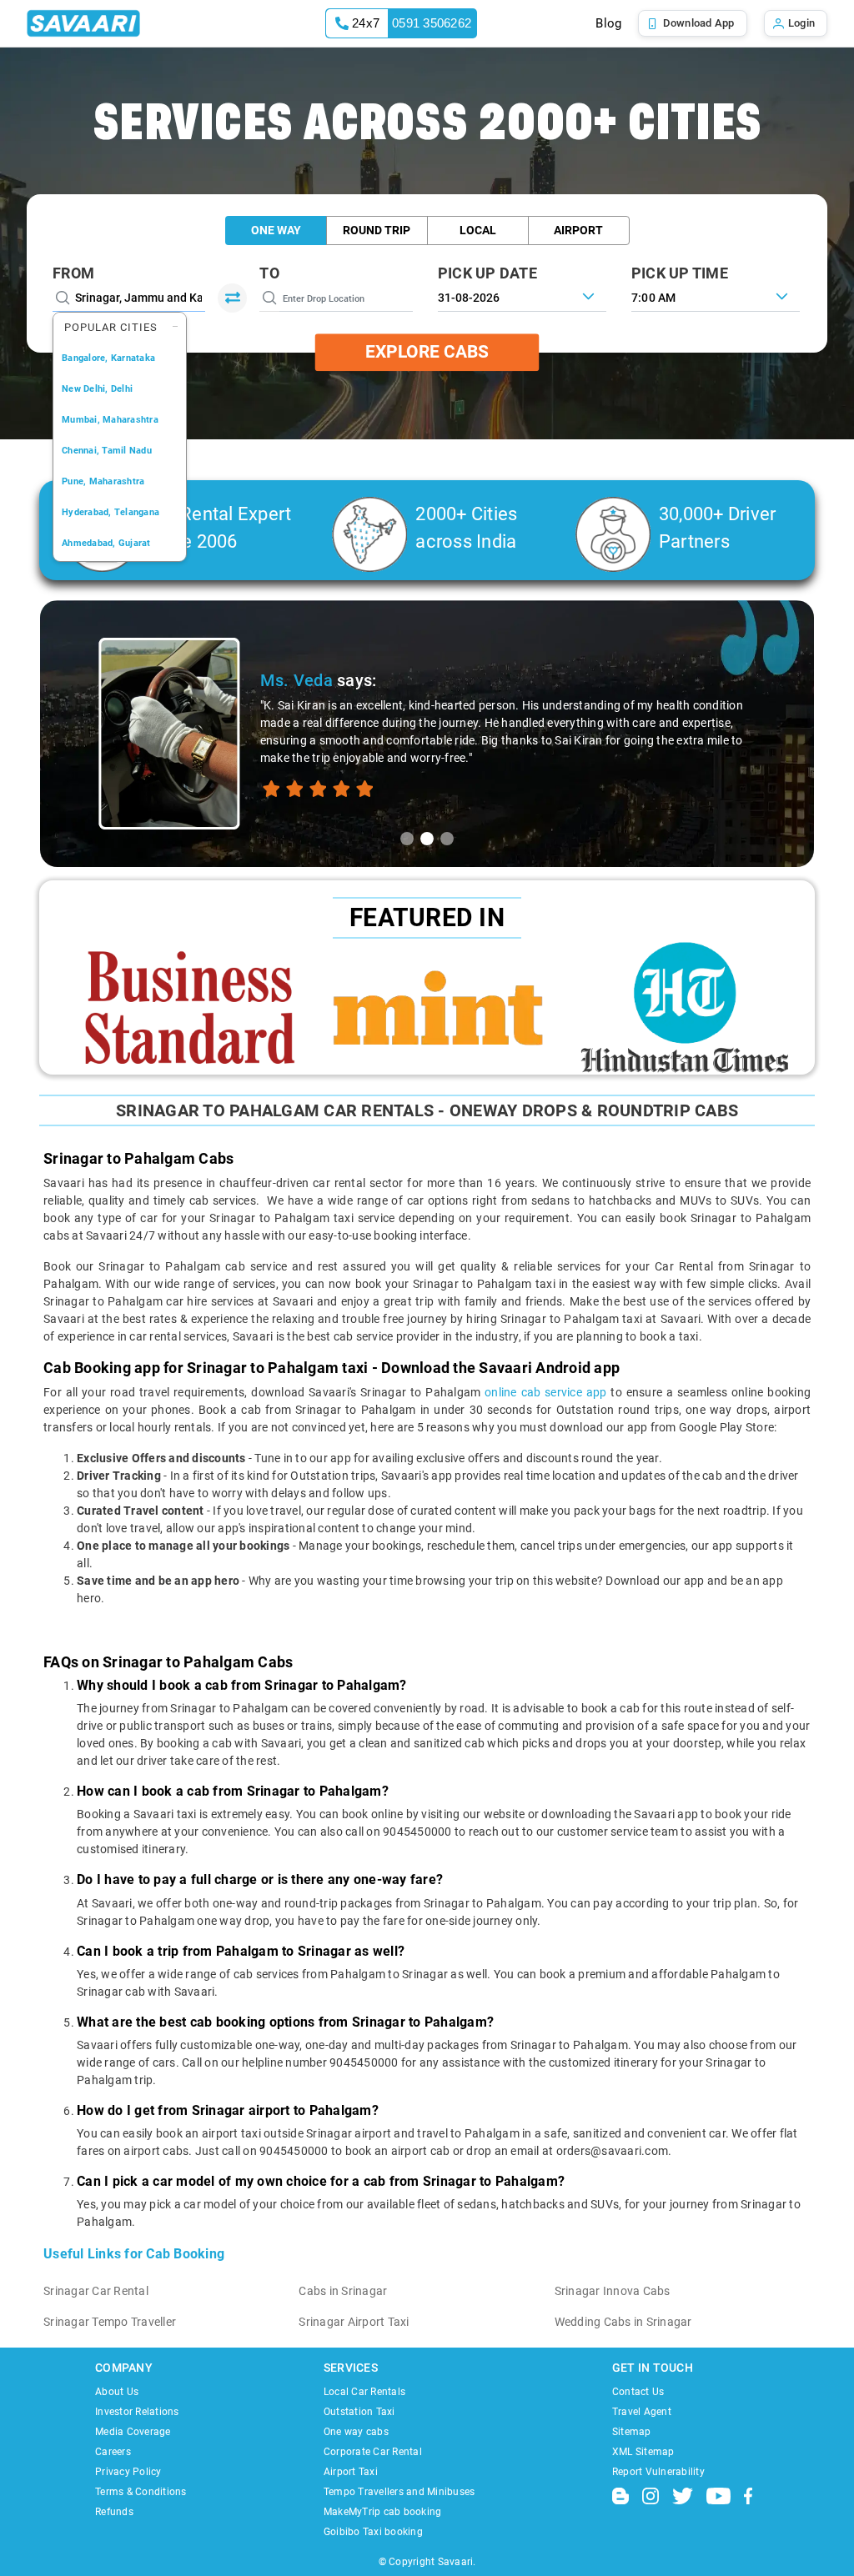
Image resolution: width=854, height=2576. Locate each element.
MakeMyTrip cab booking (383, 2512)
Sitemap (632, 2432)
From (73, 273)
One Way (276, 230)
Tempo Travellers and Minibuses (399, 2492)
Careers (113, 2452)
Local (478, 230)
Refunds (114, 2512)
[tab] (407, 839)
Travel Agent (642, 2412)
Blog (608, 23)
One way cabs (356, 2432)
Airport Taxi (351, 2472)
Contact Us (638, 2392)
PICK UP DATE (487, 273)
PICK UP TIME (680, 273)
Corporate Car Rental (373, 2452)
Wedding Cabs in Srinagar (623, 2322)
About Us (117, 2392)
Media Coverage (133, 2432)
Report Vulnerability (658, 2472)
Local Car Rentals (364, 2392)
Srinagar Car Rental (96, 2291)
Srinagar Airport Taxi (354, 2322)
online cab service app (545, 1392)
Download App (699, 23)
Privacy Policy (128, 2472)
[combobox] (716, 296)
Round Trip (377, 230)
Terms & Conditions (141, 2492)
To (269, 273)
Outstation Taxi (359, 2412)
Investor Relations (137, 2412)
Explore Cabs (427, 352)
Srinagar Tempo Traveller (110, 2322)
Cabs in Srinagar (343, 2291)
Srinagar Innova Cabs (613, 2291)
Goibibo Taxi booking (373, 2532)
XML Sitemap (643, 2452)
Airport (578, 230)
